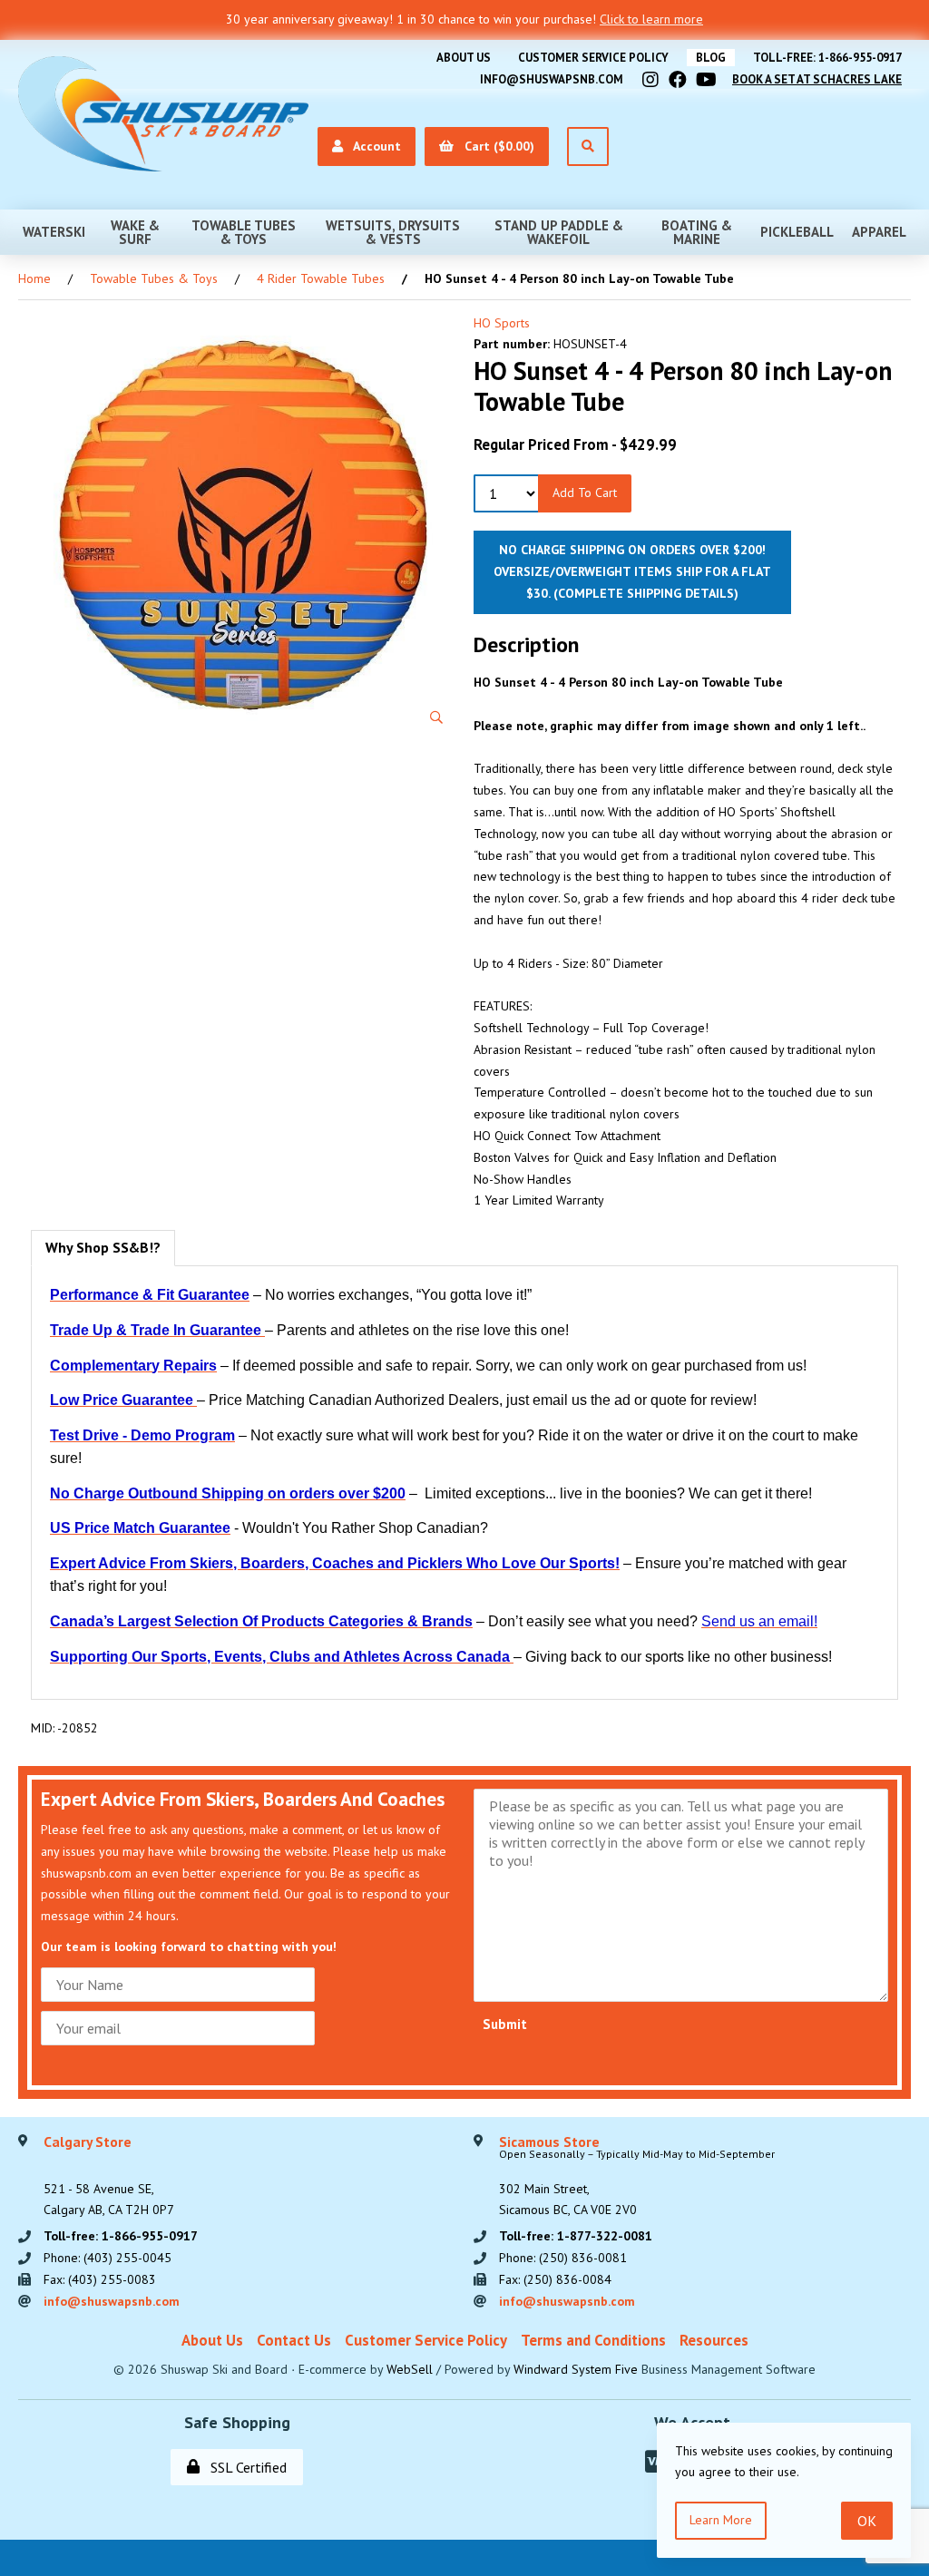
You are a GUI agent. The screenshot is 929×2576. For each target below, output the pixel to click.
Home (34, 278)
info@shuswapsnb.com (552, 79)
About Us (464, 58)
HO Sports (502, 323)
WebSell (410, 2369)
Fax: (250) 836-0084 (555, 2279)
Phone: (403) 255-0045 (108, 2258)
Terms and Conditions (593, 2340)
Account (374, 146)
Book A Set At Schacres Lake (817, 79)
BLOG (711, 58)
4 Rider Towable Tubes (321, 278)
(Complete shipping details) (646, 593)
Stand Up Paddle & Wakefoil (559, 232)
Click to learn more (651, 19)
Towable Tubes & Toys (244, 232)
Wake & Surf (135, 232)
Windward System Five (576, 2369)
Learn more (721, 2520)
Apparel (879, 232)
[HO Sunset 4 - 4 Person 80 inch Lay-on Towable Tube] (243, 525)
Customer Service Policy (593, 58)
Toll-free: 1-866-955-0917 (827, 58)
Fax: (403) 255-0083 (100, 2279)
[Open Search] (588, 146)
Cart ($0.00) (496, 146)
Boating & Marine (697, 232)
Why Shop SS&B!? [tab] (103, 1247)
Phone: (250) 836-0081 (563, 2258)
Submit (505, 2024)
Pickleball (797, 232)
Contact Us (294, 2340)
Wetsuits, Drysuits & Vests (393, 232)
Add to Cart (585, 493)
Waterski (54, 232)
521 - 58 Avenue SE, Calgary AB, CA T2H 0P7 (109, 2177)
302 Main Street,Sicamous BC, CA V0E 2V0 (637, 2177)
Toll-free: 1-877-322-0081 (576, 2236)
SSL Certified (245, 2467)
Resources (714, 2340)
